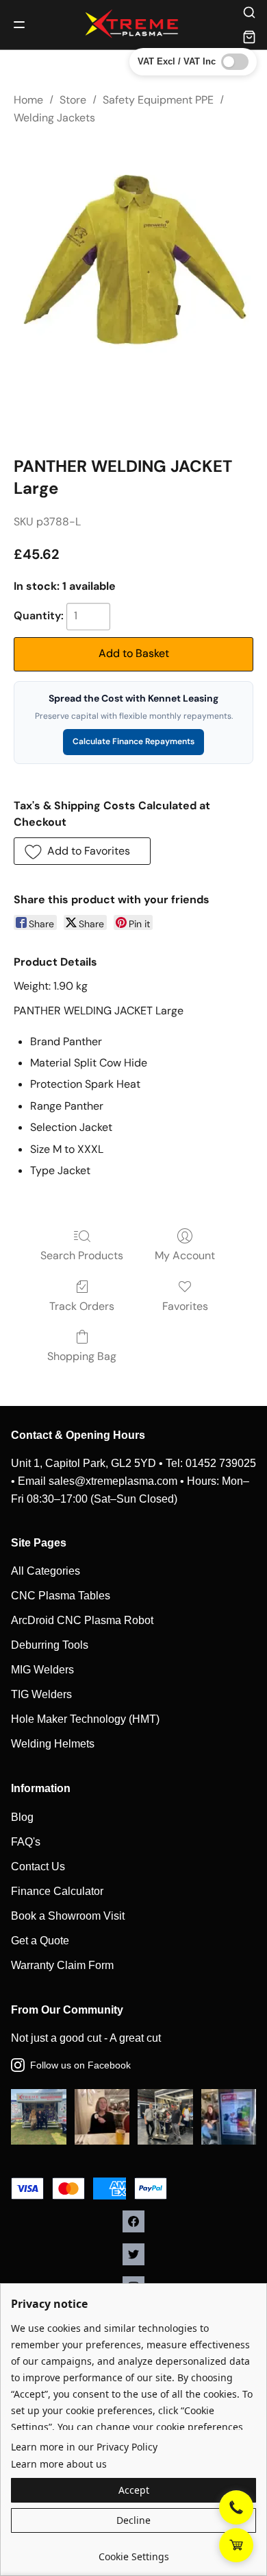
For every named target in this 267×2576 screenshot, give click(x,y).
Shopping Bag (82, 1356)
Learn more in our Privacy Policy (84, 2447)
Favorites (185, 1306)
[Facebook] (133, 2221)
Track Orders (82, 1306)
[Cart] (249, 37)
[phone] (236, 2507)
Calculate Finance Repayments (133, 741)
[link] (133, 2552)
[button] (82, 851)
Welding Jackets (54, 118)
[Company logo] (133, 25)
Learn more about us (59, 2464)
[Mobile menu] (19, 25)
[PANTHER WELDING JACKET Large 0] (133, 261)
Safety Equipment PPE (158, 100)
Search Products (82, 1255)
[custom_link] (236, 2545)
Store (73, 100)
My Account (185, 1255)
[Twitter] (133, 2254)
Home (28, 100)
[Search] (249, 12)
